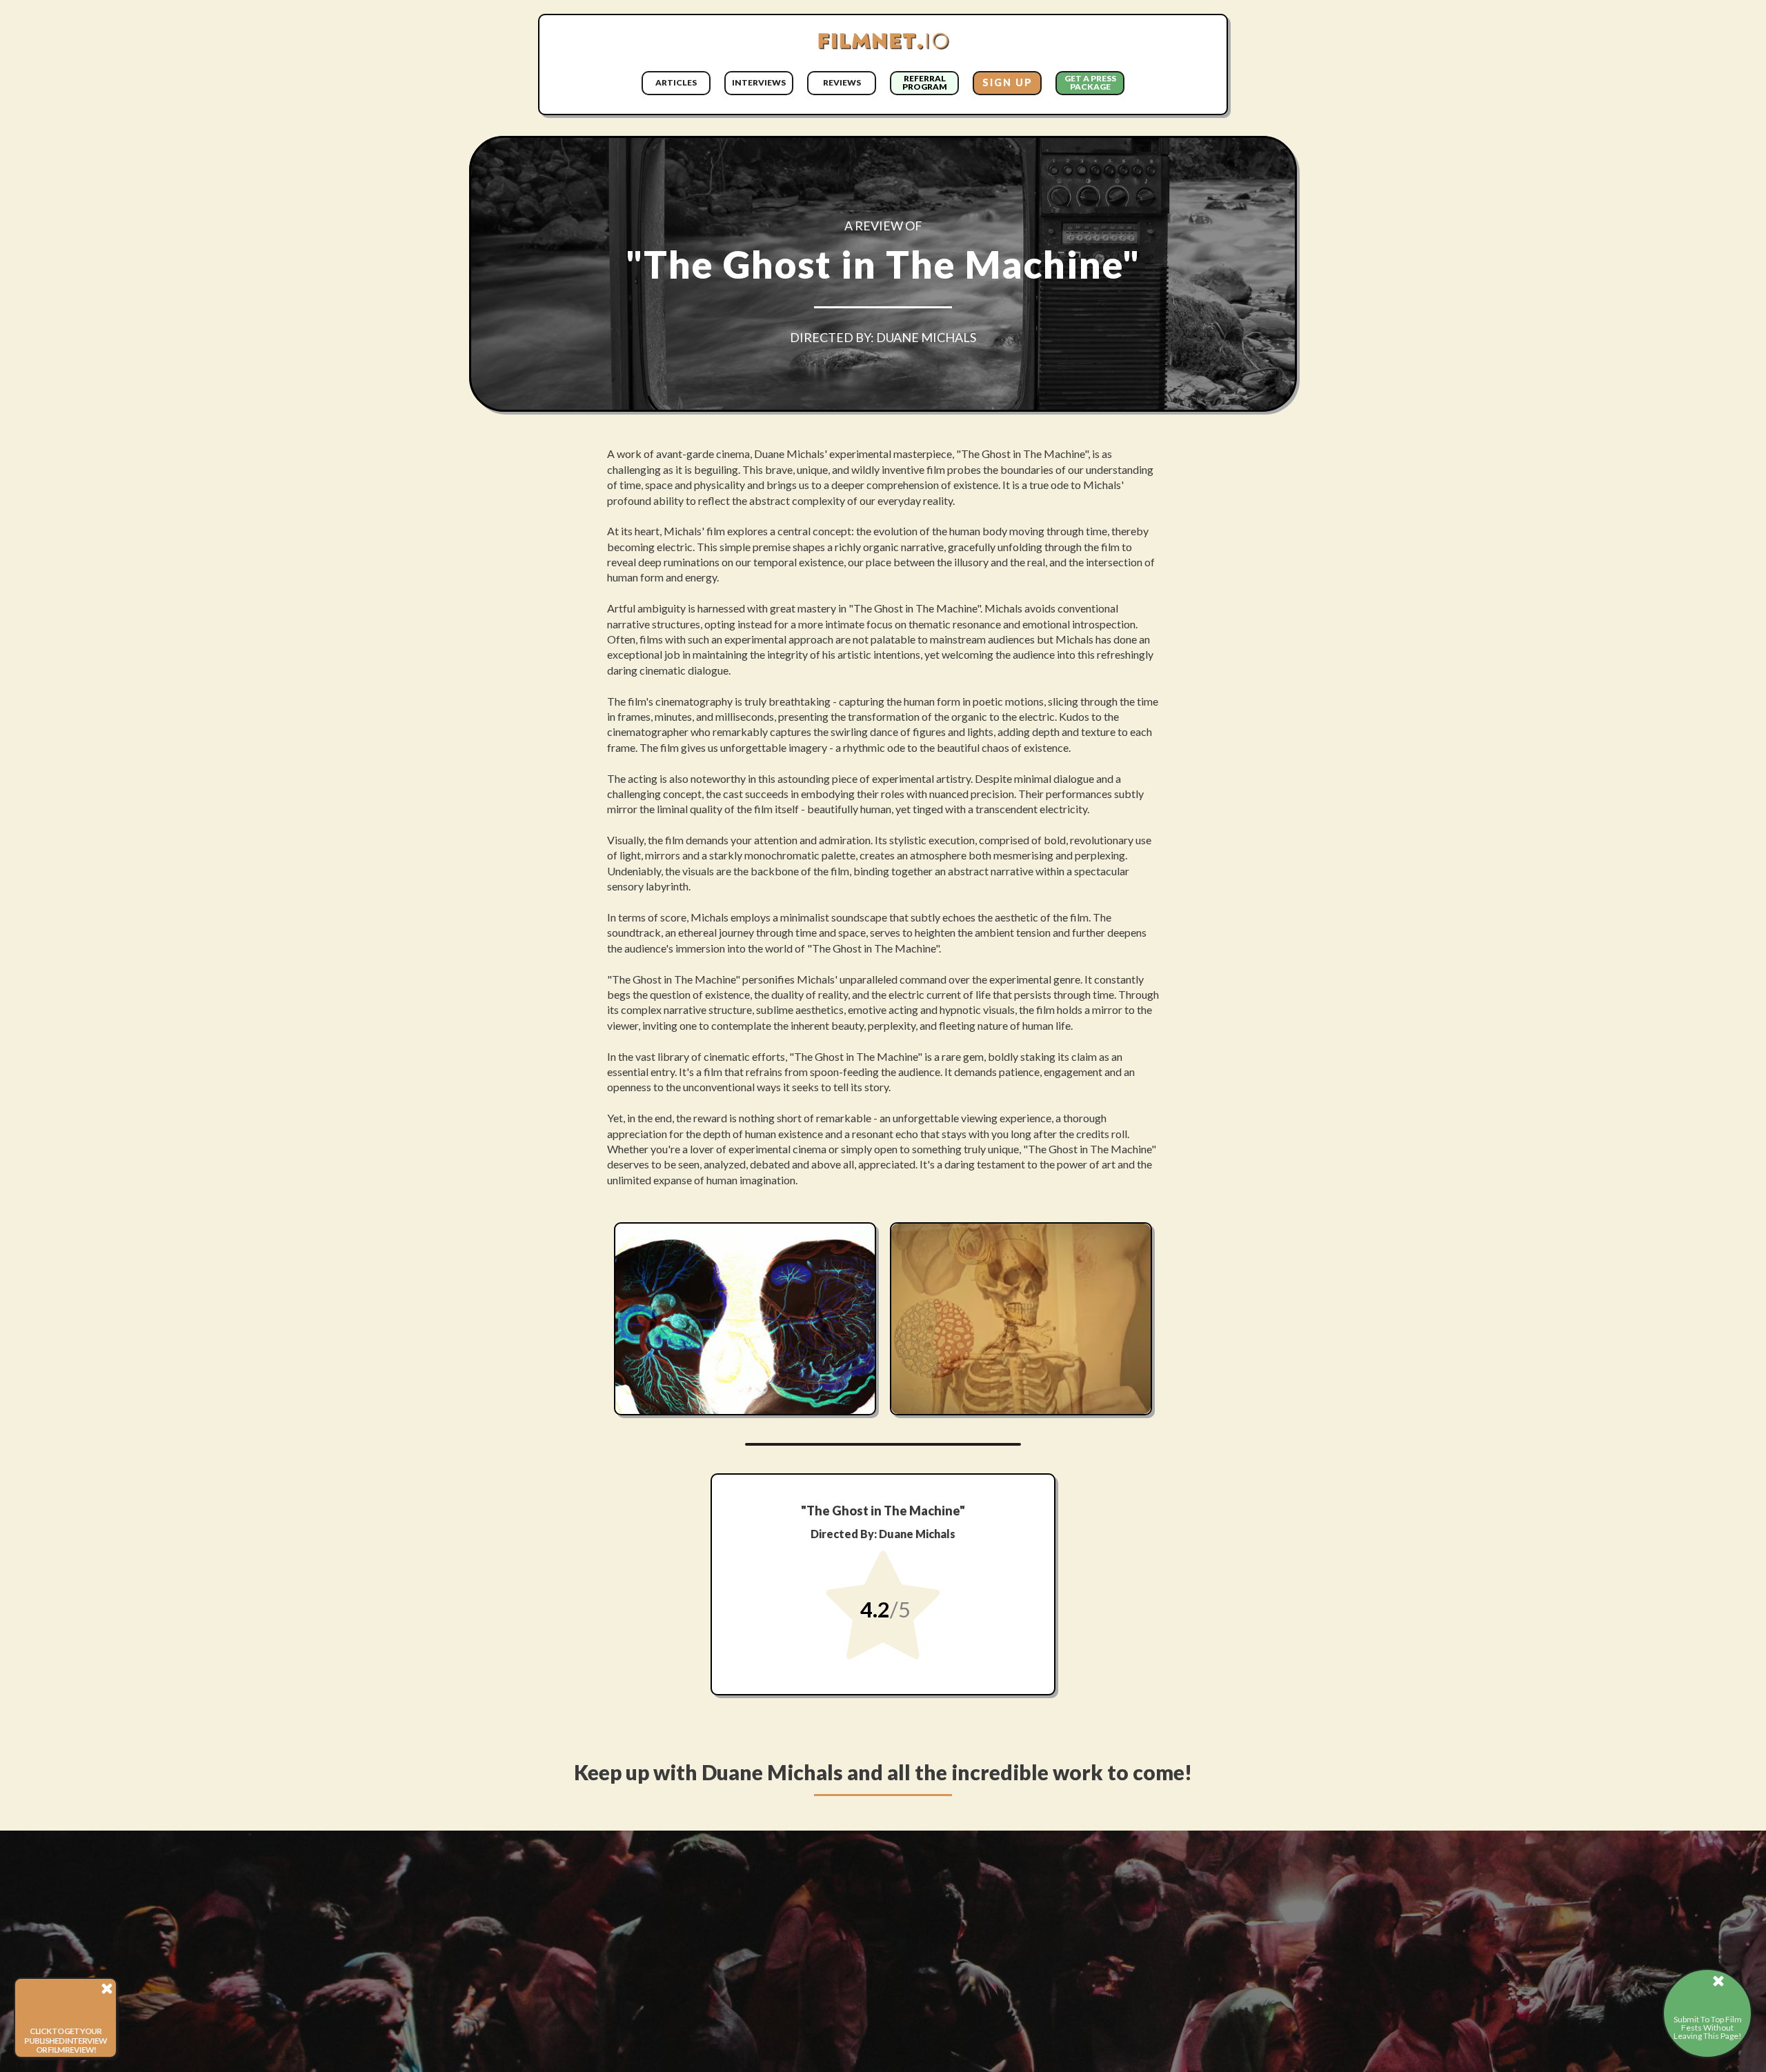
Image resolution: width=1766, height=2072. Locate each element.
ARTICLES (676, 82)
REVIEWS (842, 82)
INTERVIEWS (759, 82)
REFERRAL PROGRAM (925, 82)
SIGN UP (1008, 82)
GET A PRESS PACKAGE (1090, 82)
